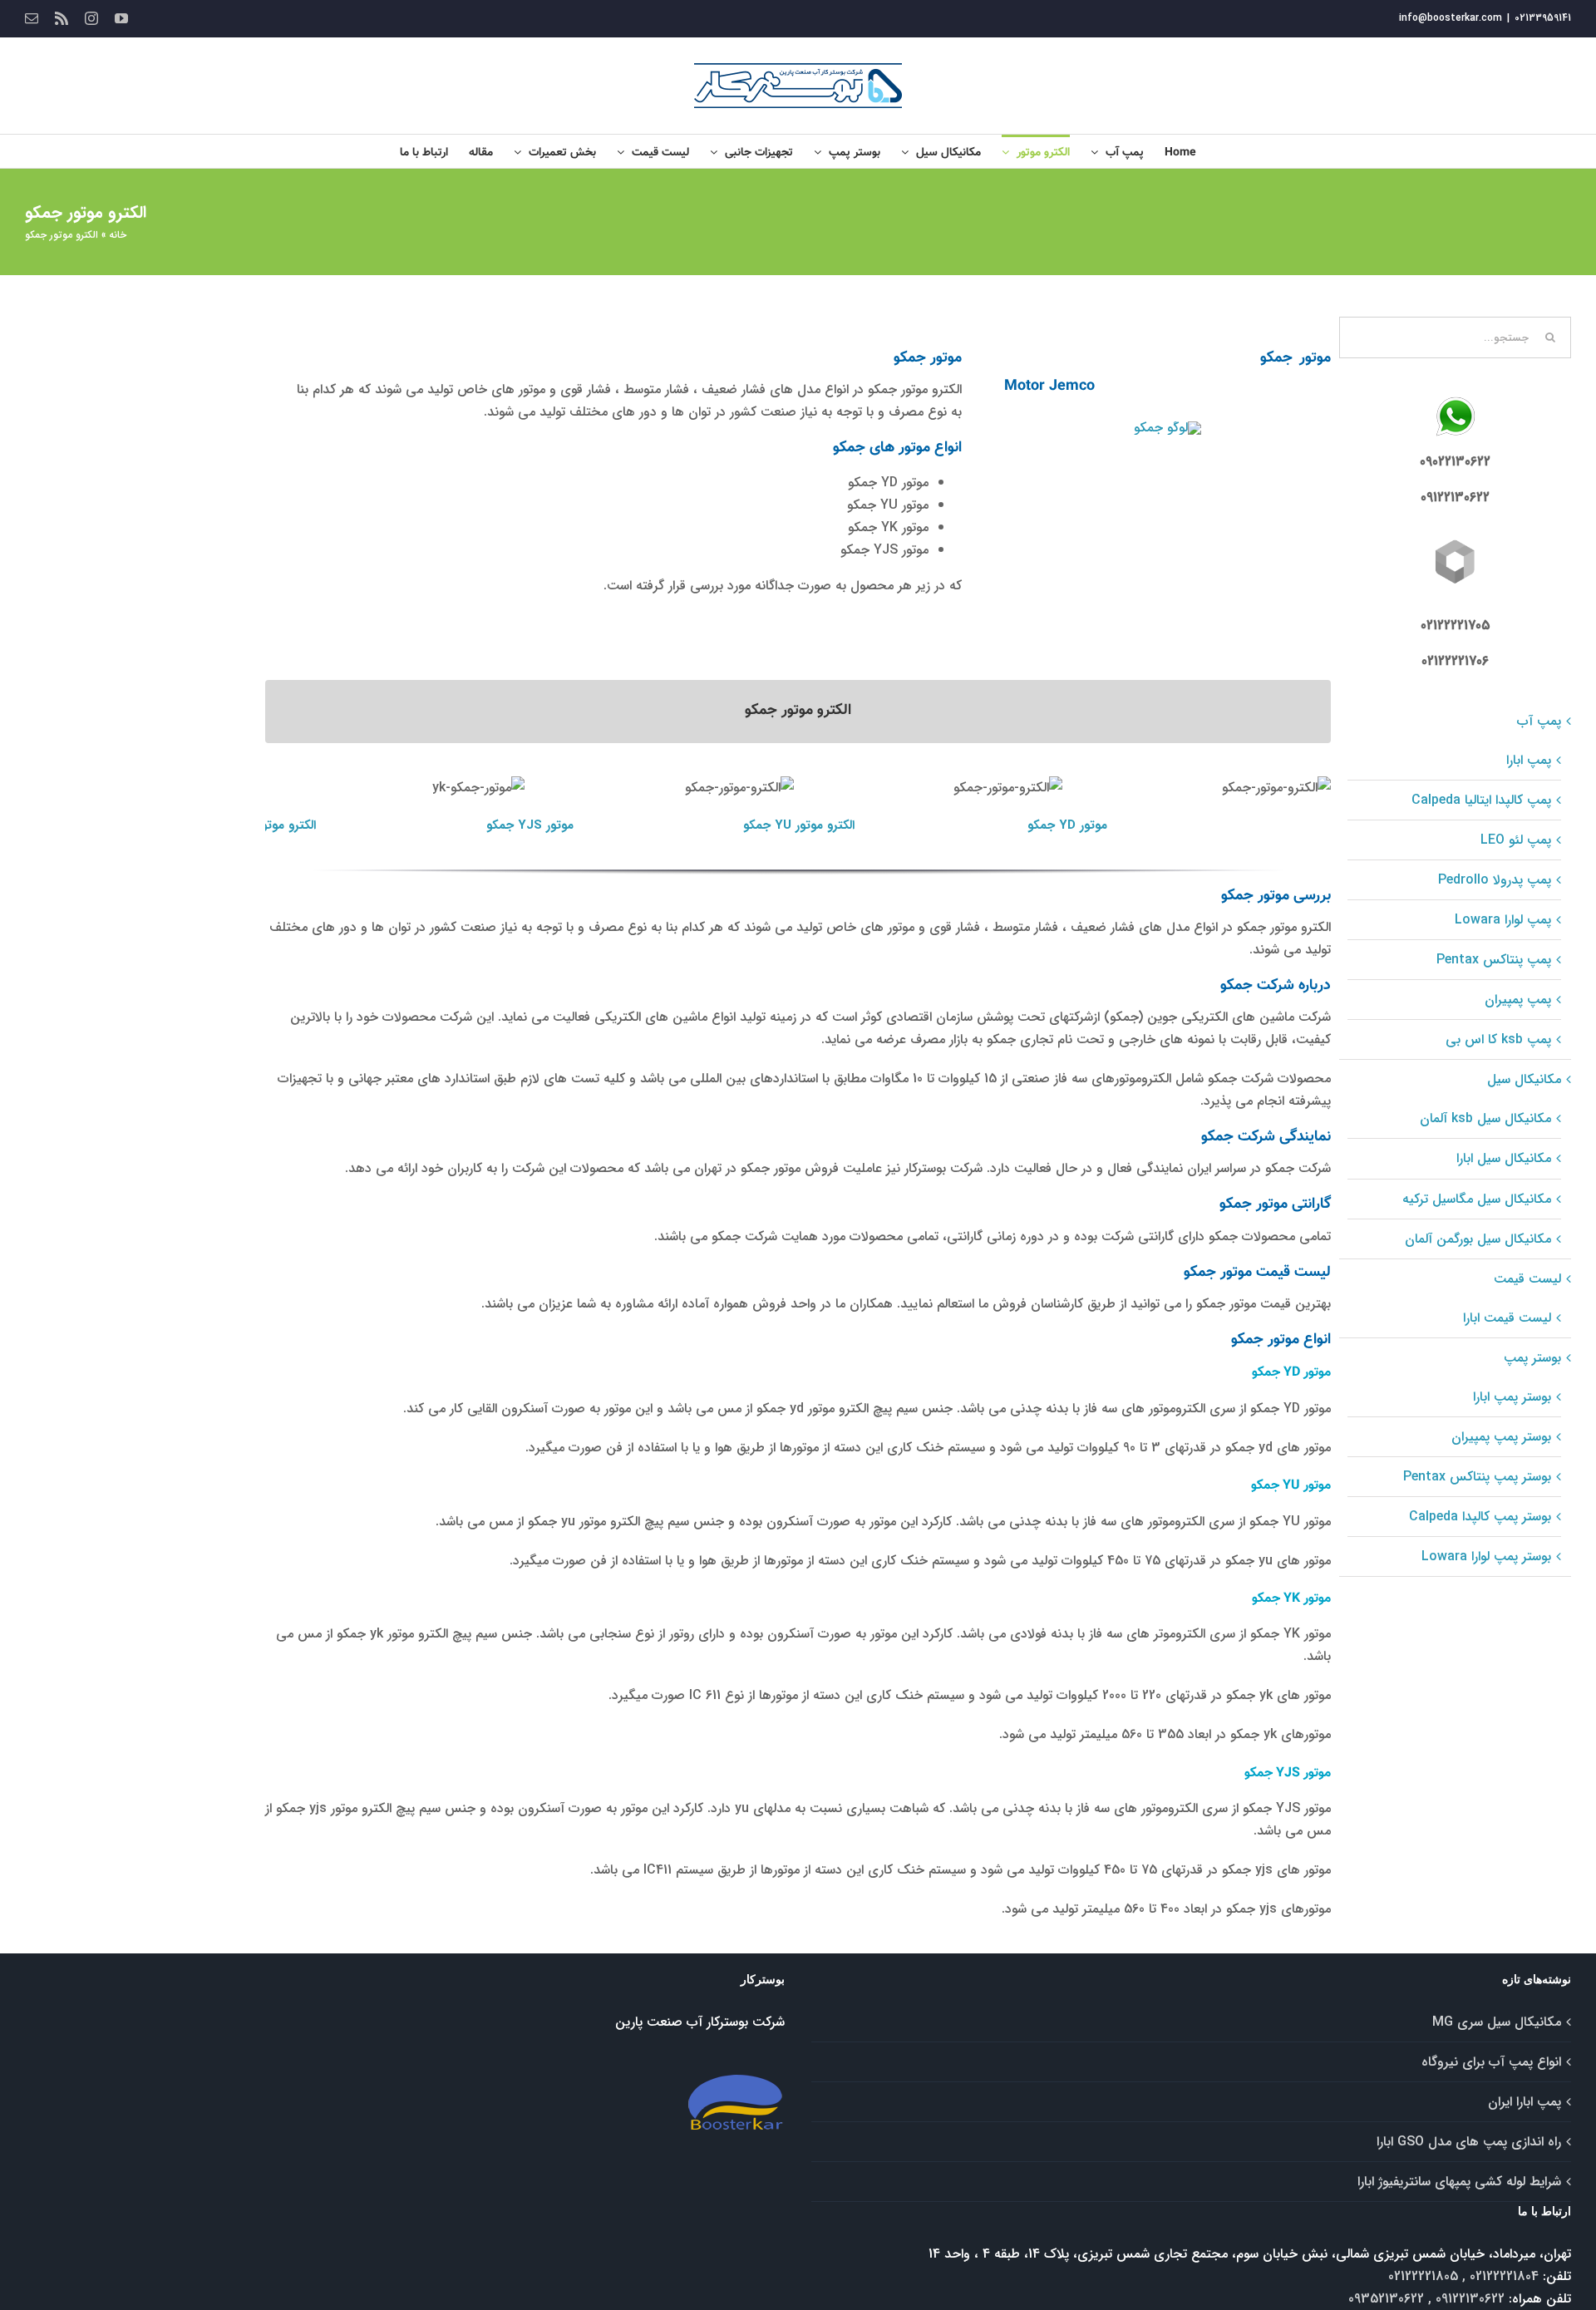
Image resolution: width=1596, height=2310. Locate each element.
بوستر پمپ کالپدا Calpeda (1480, 1517)
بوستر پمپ (1532, 1358)
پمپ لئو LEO (1516, 840)
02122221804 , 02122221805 (1463, 2276)
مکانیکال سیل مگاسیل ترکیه (1477, 1199)
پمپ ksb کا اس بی (1498, 1039)
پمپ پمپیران (1518, 1000)
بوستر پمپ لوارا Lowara (1486, 1556)
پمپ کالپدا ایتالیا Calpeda (1481, 800)
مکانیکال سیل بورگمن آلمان (1478, 1239)
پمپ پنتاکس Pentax (1494, 960)
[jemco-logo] (1167, 428)
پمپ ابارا (1529, 760)
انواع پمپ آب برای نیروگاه (1491, 2062)
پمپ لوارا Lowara (1503, 920)
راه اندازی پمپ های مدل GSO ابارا (1469, 2142)
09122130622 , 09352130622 (1426, 2299)
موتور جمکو (1276, 796)
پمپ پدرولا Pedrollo (1495, 880)
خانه (118, 235)
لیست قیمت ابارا (1507, 1318)
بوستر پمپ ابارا (1512, 1397)
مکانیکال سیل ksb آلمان (1485, 1118)
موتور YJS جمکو (530, 825)
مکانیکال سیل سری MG (1497, 2022)
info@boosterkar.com (1451, 18)
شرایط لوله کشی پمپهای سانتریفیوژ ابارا (1459, 2182)
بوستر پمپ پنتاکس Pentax (1477, 1477)
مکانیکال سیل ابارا (1504, 1158)
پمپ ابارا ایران (1525, 2102)
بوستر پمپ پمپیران (1501, 1437)
